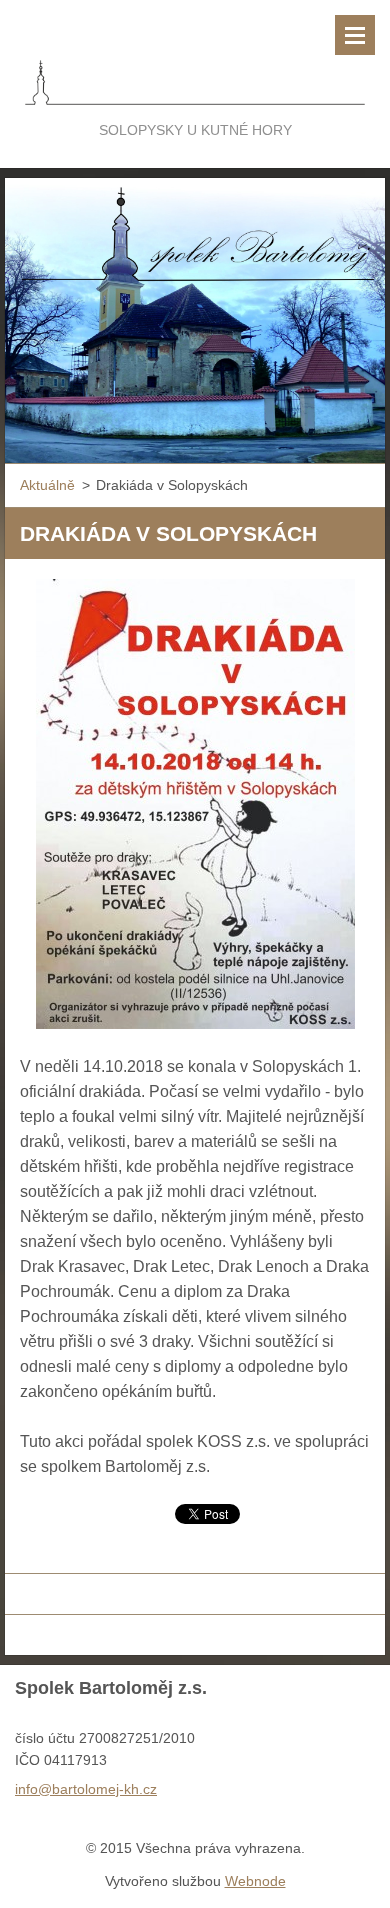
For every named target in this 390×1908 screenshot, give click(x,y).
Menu (355, 35)
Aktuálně (47, 485)
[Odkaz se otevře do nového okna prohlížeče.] (195, 804)
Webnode (255, 1881)
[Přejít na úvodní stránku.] (195, 59)
